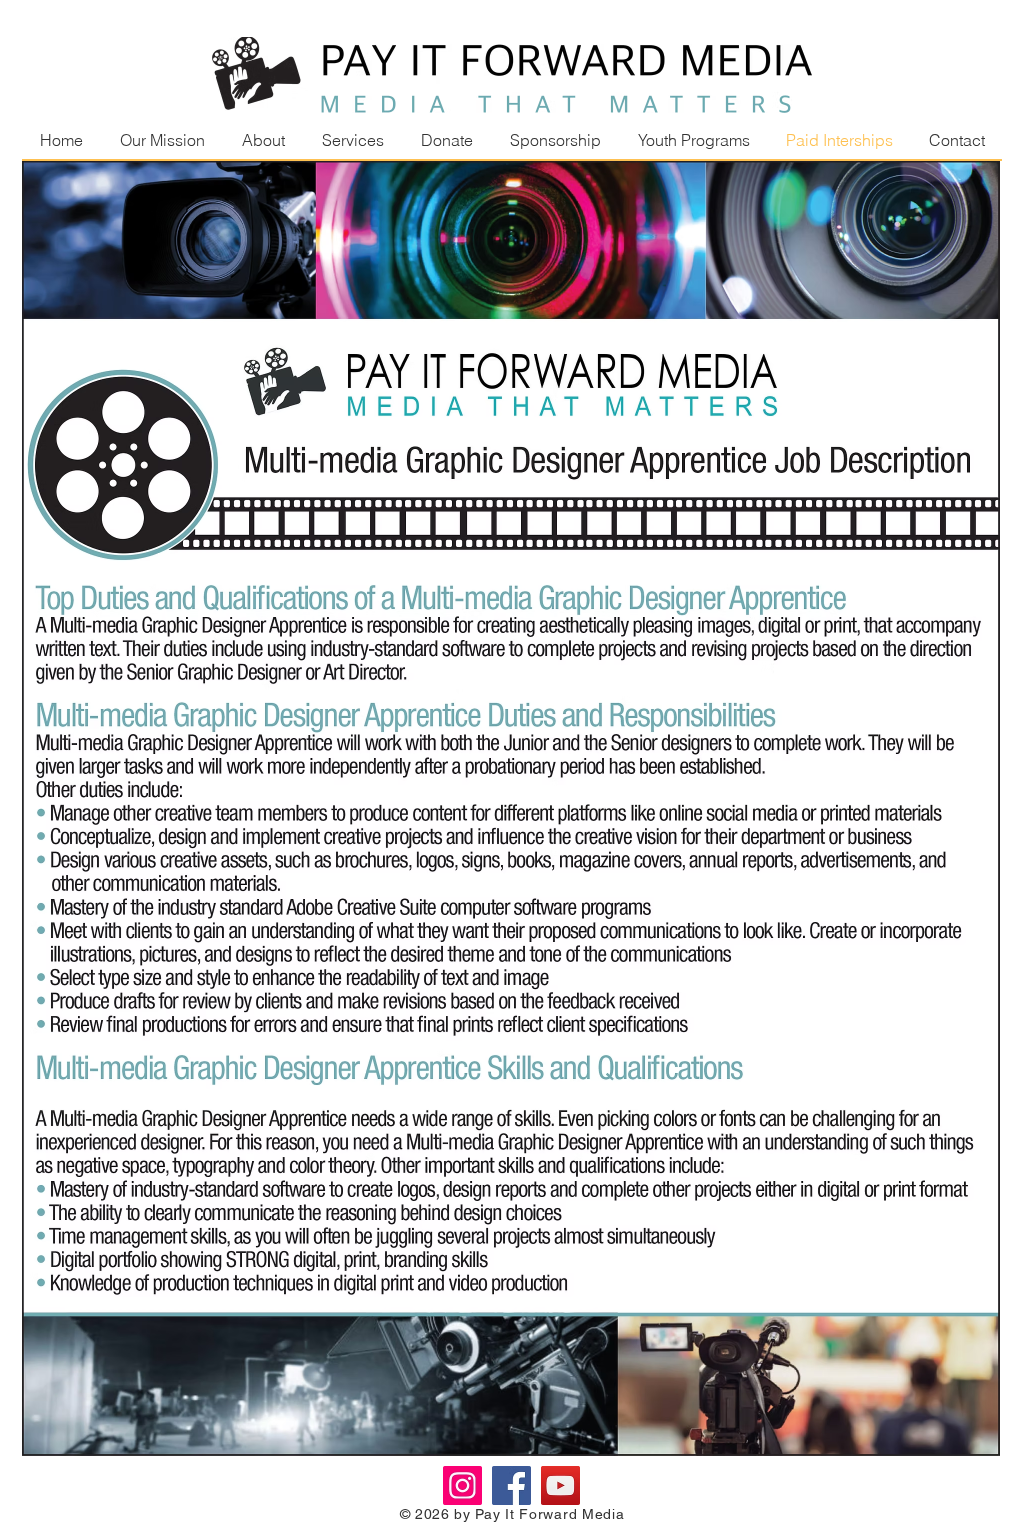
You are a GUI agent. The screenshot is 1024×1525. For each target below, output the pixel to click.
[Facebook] (511, 1485)
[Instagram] (462, 1485)
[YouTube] (560, 1485)
